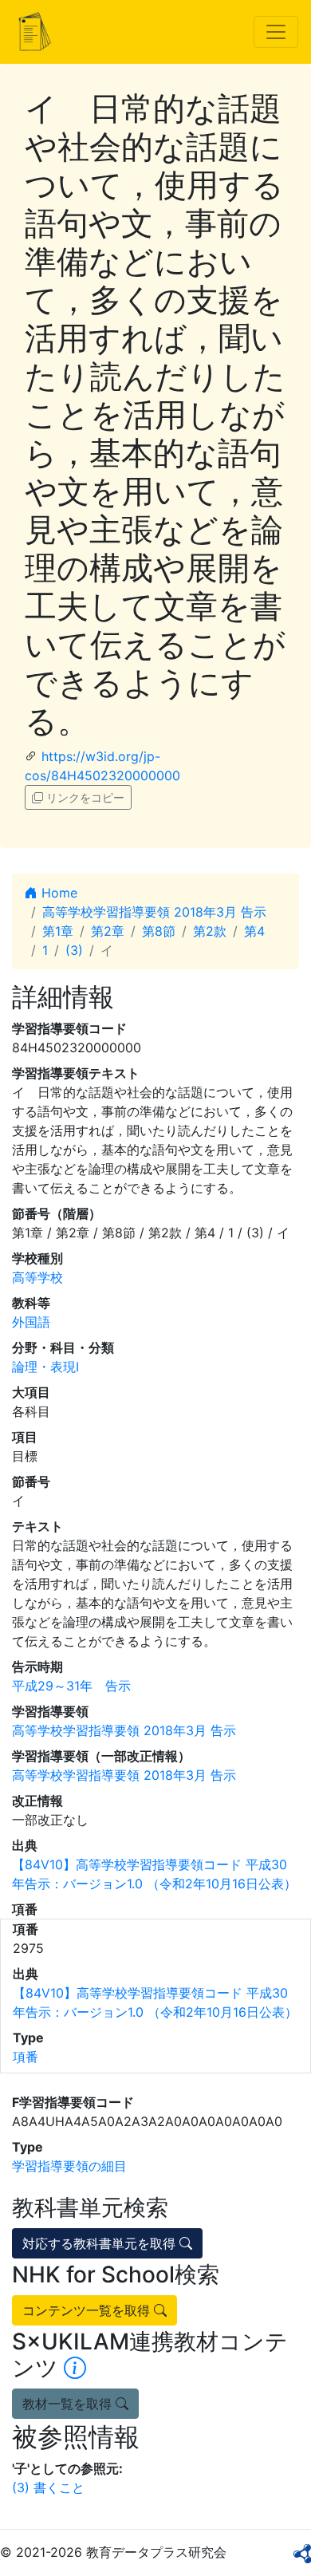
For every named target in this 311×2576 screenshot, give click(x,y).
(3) (74, 950)
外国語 (31, 1322)
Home (57, 893)
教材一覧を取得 (69, 2404)
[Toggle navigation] (276, 32)
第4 (254, 931)
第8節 (159, 931)
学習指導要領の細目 (69, 2166)
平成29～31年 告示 (71, 1686)
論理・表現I (45, 1367)
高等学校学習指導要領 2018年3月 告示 (154, 912)
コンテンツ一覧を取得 (88, 2310)
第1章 (58, 931)
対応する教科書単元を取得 (101, 2243)
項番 (26, 2057)
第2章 (108, 931)
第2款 (210, 931)
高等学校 (37, 1277)
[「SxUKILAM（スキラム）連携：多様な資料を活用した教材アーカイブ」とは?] (75, 2368)
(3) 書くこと (48, 2487)
